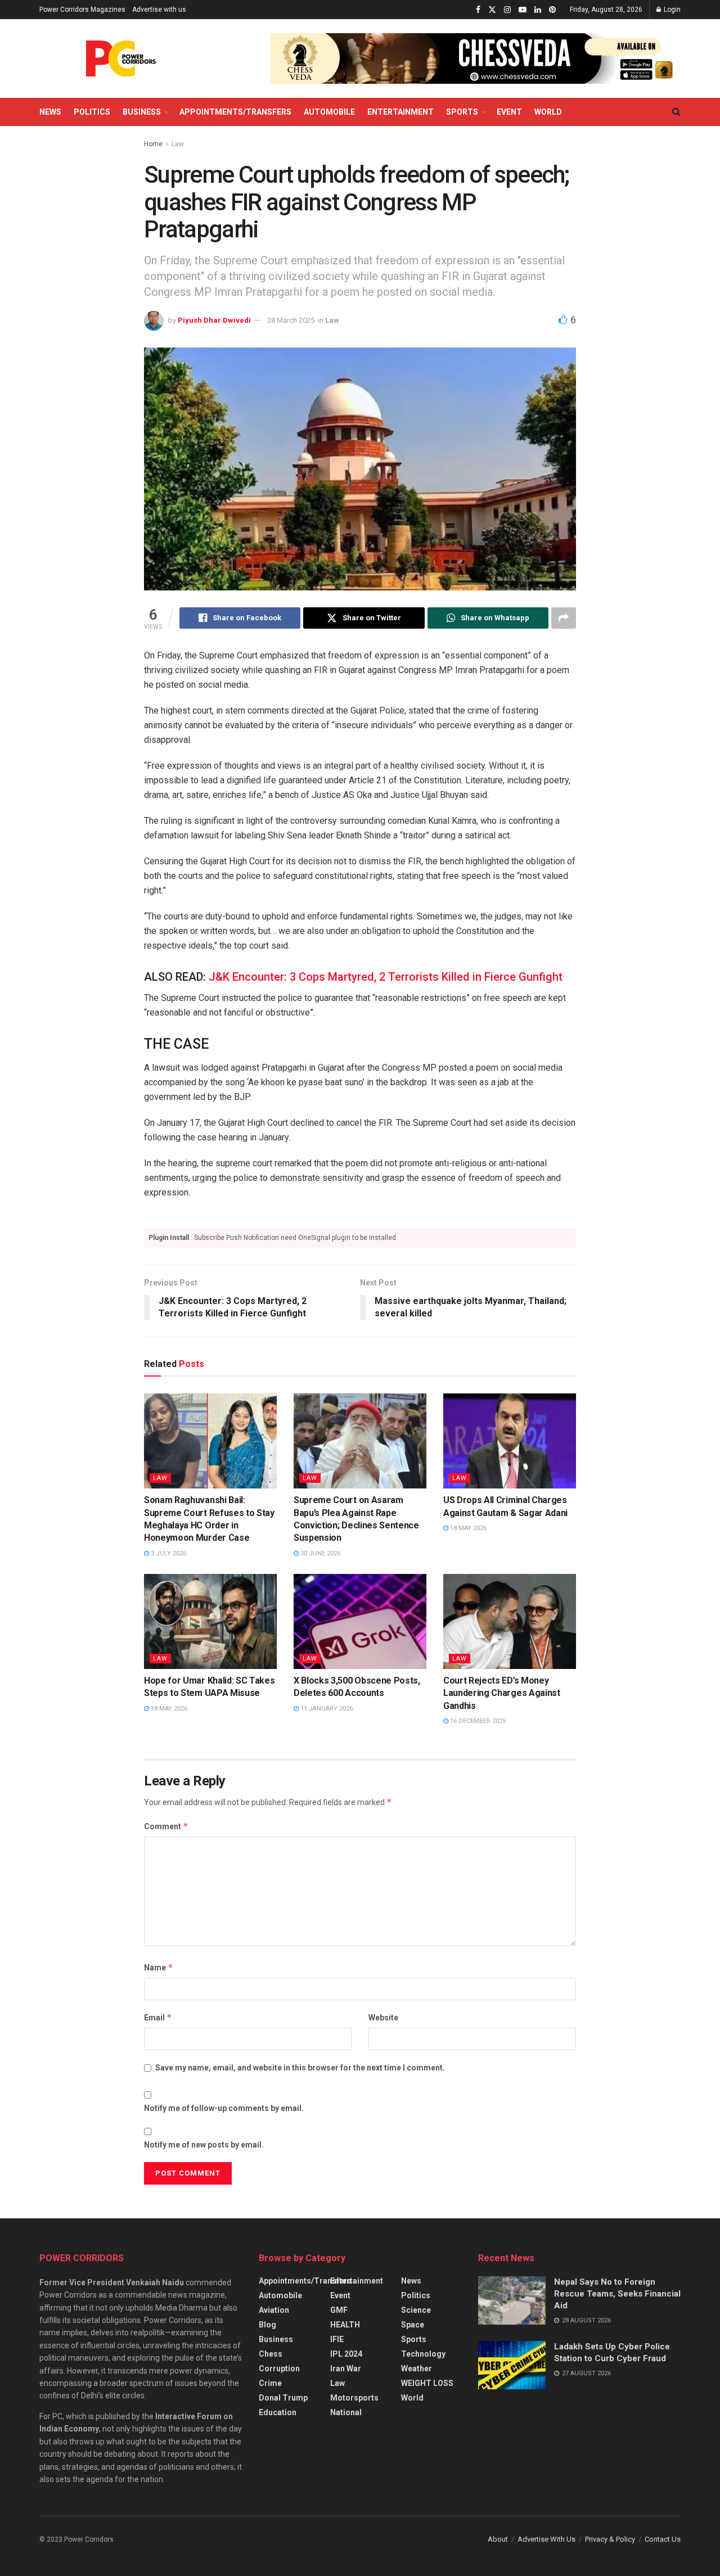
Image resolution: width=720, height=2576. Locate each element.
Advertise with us (159, 10)
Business (142, 112)
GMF (339, 2310)
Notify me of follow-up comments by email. (224, 2108)
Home (153, 144)
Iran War (346, 2369)
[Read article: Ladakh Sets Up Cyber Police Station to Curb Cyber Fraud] (512, 2365)
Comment (166, 1826)
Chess (271, 2354)
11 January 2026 (326, 1709)
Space (413, 2325)
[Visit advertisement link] (475, 58)
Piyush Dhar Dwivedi (214, 320)
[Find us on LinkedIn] (538, 10)
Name (159, 1967)
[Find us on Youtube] (523, 10)
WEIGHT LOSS (427, 2383)
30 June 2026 (319, 1553)
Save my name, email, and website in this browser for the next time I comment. (300, 2068)
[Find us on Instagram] (507, 10)
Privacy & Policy (610, 2539)
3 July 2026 (168, 1553)
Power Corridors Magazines (82, 10)
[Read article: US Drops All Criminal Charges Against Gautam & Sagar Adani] (510, 1441)
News (50, 112)
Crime (270, 2383)
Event (509, 112)
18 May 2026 (467, 1528)
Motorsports (354, 2398)
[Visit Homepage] (121, 58)
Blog (267, 2325)
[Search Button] (676, 112)
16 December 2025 (477, 1721)
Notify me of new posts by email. (204, 2145)
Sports (462, 112)
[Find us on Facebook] (478, 10)
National (346, 2412)
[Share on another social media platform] (564, 618)
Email (158, 2017)
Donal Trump (283, 2398)
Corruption (279, 2369)
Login (671, 10)
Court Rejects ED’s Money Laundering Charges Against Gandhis (502, 1693)
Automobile (329, 112)
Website (383, 2018)
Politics (92, 112)
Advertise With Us (546, 2539)
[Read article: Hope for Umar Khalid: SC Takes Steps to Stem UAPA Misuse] (210, 1621)
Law (178, 144)
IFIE (337, 2339)
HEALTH (345, 2325)
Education (278, 2412)
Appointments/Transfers (235, 112)
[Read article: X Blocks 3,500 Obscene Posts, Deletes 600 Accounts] (360, 1621)
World (548, 112)
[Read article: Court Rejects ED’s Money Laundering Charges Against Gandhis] (510, 1621)
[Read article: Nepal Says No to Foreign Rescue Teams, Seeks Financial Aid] (512, 2300)
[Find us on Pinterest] (552, 10)
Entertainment (400, 112)
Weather (417, 2369)
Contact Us (663, 2539)
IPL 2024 (346, 2354)
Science (416, 2310)
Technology (423, 2354)
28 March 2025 (291, 320)
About (498, 2539)
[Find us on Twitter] (492, 10)
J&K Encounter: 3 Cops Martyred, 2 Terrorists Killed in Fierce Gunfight (386, 977)
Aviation (274, 2310)
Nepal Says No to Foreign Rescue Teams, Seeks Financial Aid (617, 2294)
